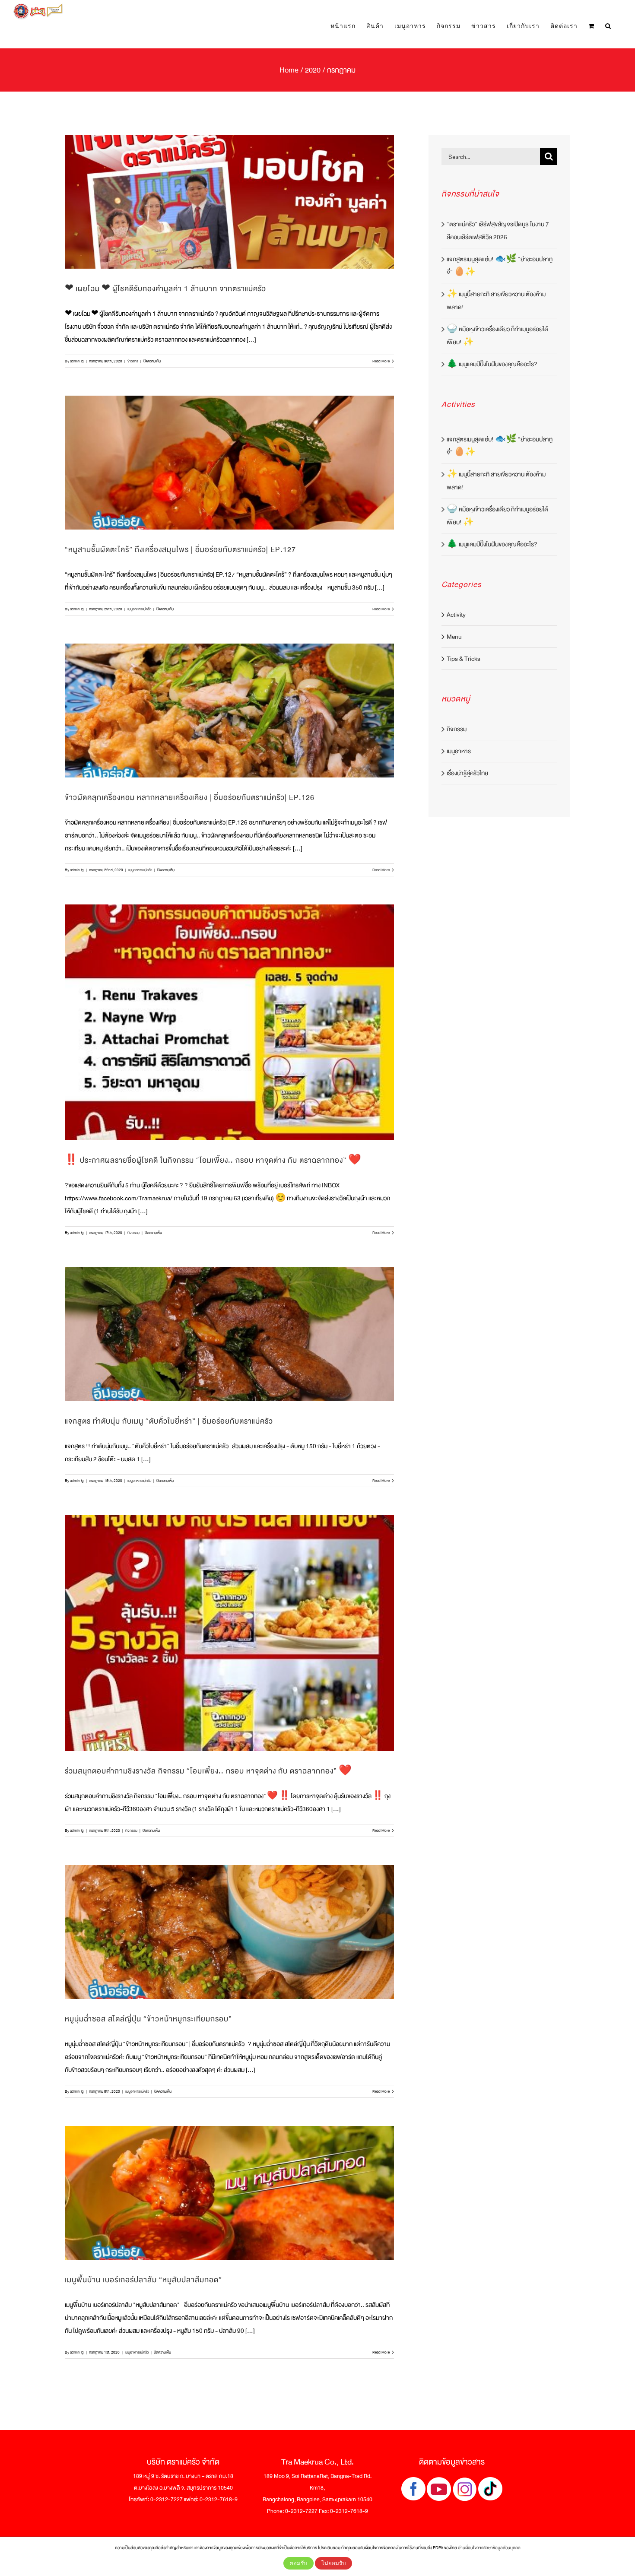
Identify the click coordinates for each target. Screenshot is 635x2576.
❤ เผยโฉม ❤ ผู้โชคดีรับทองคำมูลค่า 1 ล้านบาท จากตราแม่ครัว (165, 289)
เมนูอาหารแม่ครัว (139, 609)
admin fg (77, 361)
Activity (456, 615)
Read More (381, 361)
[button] (608, 26)
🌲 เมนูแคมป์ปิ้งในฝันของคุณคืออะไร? (492, 364)
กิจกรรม (133, 1233)
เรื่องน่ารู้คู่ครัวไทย (467, 773)
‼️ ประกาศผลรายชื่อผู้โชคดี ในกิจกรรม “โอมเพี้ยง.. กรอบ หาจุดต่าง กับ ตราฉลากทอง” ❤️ (213, 1160)
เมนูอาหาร (459, 751)
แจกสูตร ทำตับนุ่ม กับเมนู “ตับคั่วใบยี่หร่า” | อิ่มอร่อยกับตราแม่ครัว (169, 1421)
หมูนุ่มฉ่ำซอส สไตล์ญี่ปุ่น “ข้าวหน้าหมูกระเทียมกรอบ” (148, 2019)
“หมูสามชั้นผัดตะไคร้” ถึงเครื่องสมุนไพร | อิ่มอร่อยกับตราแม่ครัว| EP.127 (180, 550)
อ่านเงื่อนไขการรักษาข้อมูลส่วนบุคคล (489, 2548)
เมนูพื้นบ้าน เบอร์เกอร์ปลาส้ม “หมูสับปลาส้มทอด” (143, 2280)
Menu (454, 637)
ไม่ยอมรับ (333, 2563)
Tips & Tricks (464, 659)
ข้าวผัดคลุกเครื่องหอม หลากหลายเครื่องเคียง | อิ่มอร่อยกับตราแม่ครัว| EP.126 (190, 798)
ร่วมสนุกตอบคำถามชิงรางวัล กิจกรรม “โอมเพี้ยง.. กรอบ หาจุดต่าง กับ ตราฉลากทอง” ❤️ (208, 1771)
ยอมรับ (298, 2563)
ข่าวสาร (133, 361)
